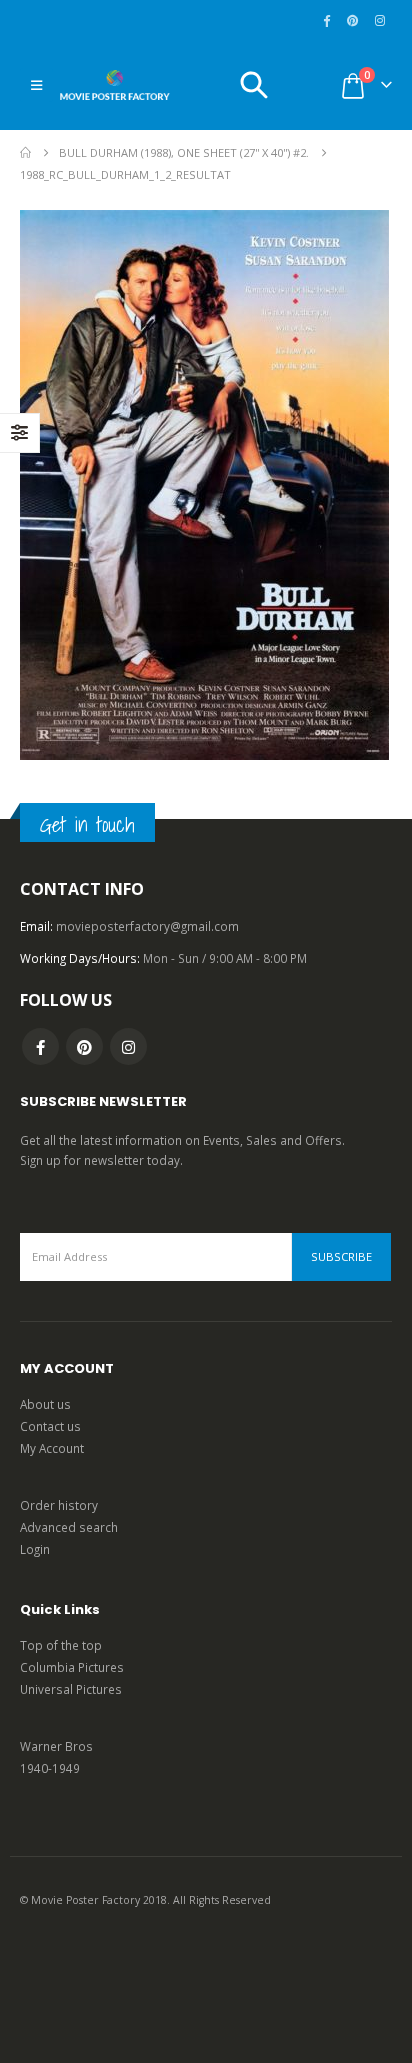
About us (45, 1404)
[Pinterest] (353, 20)
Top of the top (61, 1645)
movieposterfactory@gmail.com (147, 926)
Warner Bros (56, 1746)
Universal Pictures (71, 1689)
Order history (59, 1505)
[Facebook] (327, 20)
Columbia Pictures (72, 1667)
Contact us (50, 1426)
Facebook (40, 1046)
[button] (36, 85)
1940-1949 (50, 1768)
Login (35, 1549)
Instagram (128, 1046)
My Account (52, 1448)
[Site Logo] (115, 85)
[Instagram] (380, 20)
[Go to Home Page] (25, 153)
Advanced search (69, 1527)
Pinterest (84, 1046)
